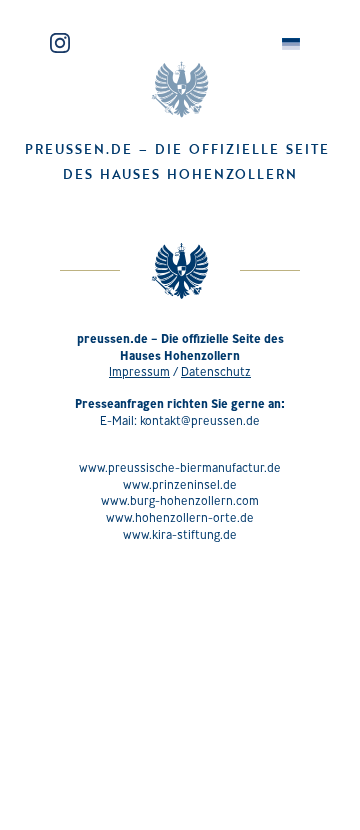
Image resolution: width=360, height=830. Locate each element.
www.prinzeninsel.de (180, 484)
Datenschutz (216, 371)
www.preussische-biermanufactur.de (180, 467)
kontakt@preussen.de (200, 420)
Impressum (139, 371)
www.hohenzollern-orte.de (180, 517)
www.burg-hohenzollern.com (180, 500)
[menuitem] (291, 44)
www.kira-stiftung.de (180, 534)
